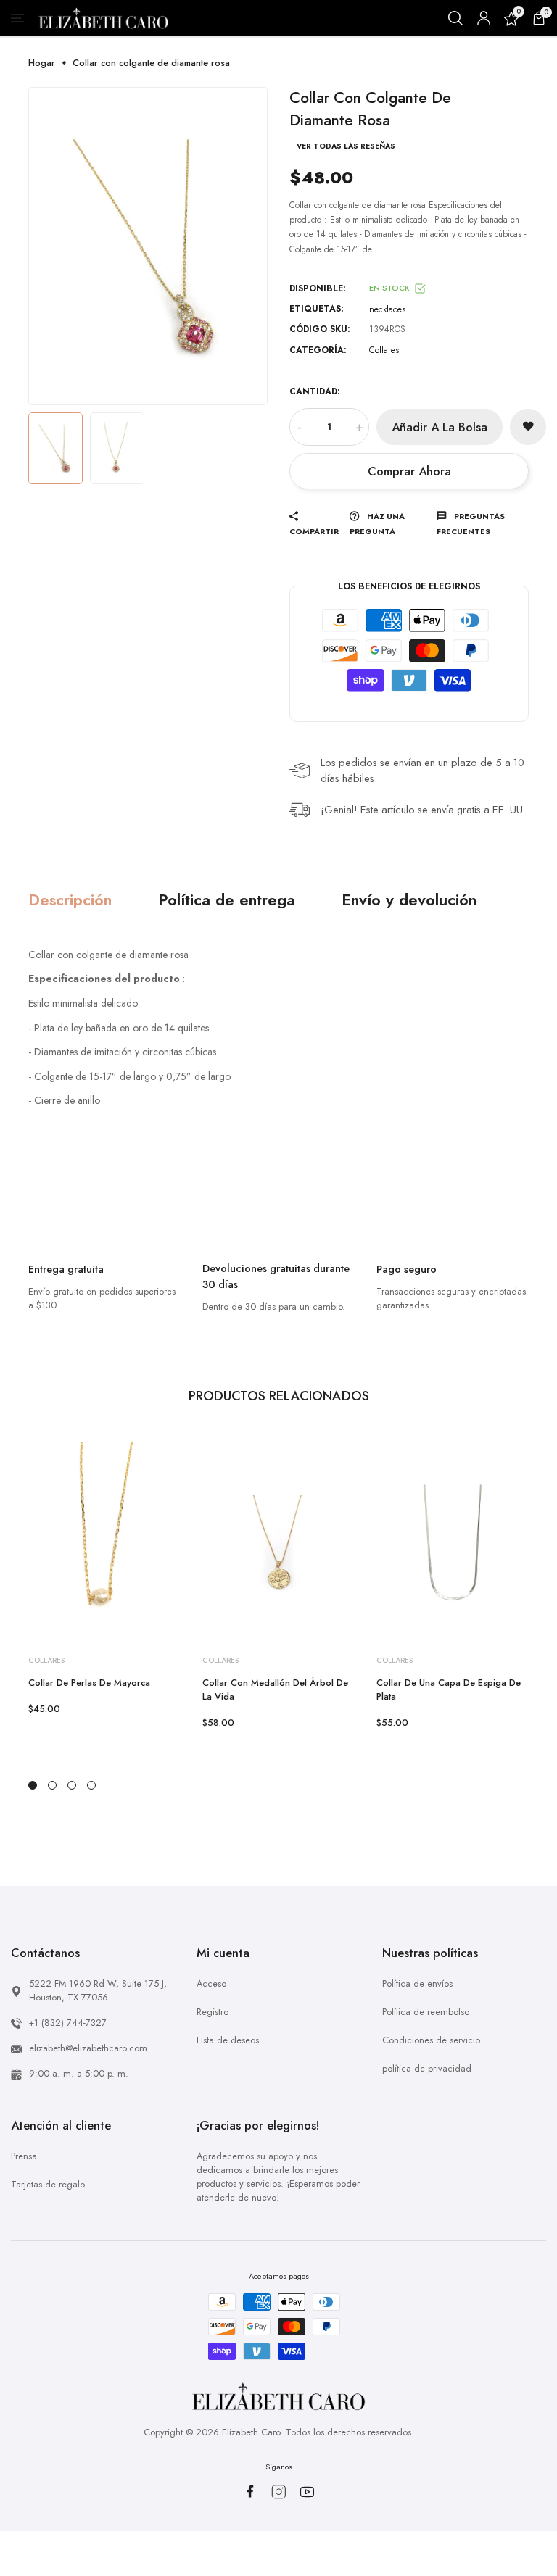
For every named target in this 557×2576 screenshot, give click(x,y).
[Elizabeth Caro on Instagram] (279, 2492)
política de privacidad (427, 2068)
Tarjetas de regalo (48, 2184)
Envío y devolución (409, 900)
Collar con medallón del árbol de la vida (275, 1690)
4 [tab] (91, 1785)
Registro (213, 2012)
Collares (384, 350)
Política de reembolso (426, 2012)
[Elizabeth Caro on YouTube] (307, 2492)
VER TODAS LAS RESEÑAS (346, 146)
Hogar (42, 63)
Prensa (24, 2156)
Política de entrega (227, 900)
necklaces (387, 309)
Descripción (70, 900)
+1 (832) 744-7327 (68, 2023)
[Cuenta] (484, 18)
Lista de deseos (228, 2040)
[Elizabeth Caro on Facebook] (250, 2491)
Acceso (211, 1983)
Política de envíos (417, 1983)
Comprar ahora (409, 471)
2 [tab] (52, 1785)
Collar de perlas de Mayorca (89, 1683)
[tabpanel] (104, 1586)
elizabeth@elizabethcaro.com (88, 2048)
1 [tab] (33, 1785)
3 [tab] (72, 1785)
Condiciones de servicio (431, 2040)
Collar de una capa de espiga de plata (449, 1690)
